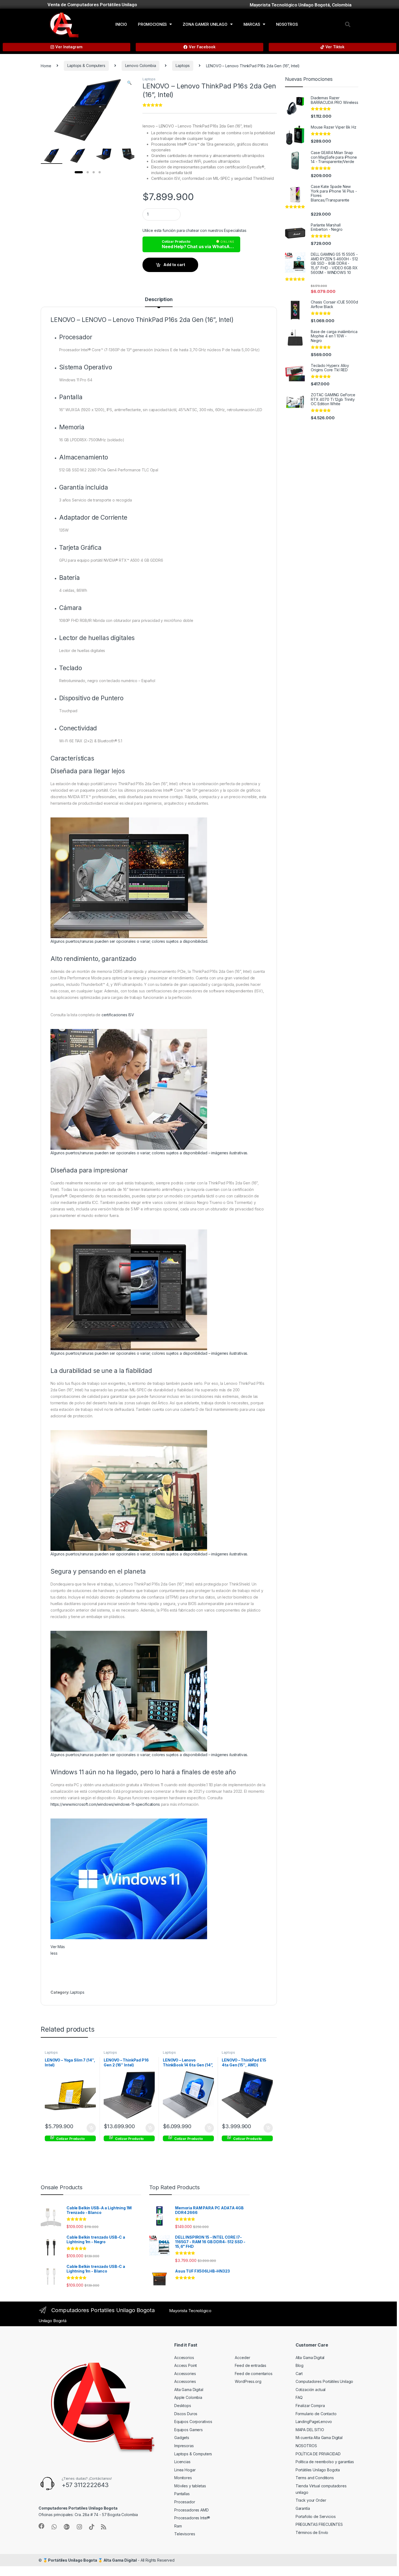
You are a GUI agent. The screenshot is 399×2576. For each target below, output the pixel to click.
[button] (348, 24)
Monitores (183, 2478)
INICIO (121, 24)
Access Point (186, 2365)
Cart (299, 2374)
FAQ (299, 2397)
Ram (178, 2526)
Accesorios (184, 2358)
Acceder (242, 2358)
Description (159, 300)
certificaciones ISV (118, 1015)
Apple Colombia (188, 2397)
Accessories (185, 2374)
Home (46, 65)
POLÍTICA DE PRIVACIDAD (318, 2454)
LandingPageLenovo (314, 2422)
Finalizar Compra (310, 2406)
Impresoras (184, 2446)
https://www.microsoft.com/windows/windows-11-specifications (105, 1804)
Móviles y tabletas (190, 2486)
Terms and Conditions (315, 2478)
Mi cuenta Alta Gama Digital (319, 2438)
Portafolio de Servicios (316, 2516)
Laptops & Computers (86, 65)
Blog (300, 2365)
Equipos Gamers (189, 2430)
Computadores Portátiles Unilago (324, 2381)
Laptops (183, 65)
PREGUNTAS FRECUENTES (319, 2524)
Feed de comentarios (254, 2374)
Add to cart (174, 265)
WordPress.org (248, 2381)
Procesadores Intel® (192, 2518)
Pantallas (182, 2494)
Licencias (182, 2462)
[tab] (159, 302)
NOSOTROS (287, 24)
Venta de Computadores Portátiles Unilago (92, 5)
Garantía (303, 2508)
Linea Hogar (185, 2470)
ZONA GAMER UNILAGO (205, 24)
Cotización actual (311, 2390)
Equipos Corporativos (193, 2422)
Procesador (185, 2502)
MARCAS (252, 24)
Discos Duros (186, 2414)
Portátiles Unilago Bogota (318, 2470)
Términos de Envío (312, 2532)
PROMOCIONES (152, 24)
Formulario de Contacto (316, 2414)
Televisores (185, 2534)
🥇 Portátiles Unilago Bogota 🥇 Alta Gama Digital (90, 2560)
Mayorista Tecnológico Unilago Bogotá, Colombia (301, 5)
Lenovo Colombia (141, 65)
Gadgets (182, 2438)
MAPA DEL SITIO (310, 2430)
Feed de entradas (251, 2365)
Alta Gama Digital (189, 2390)
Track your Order (311, 2500)
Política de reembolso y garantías (325, 2462)
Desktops (183, 2406)
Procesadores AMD (191, 2510)
